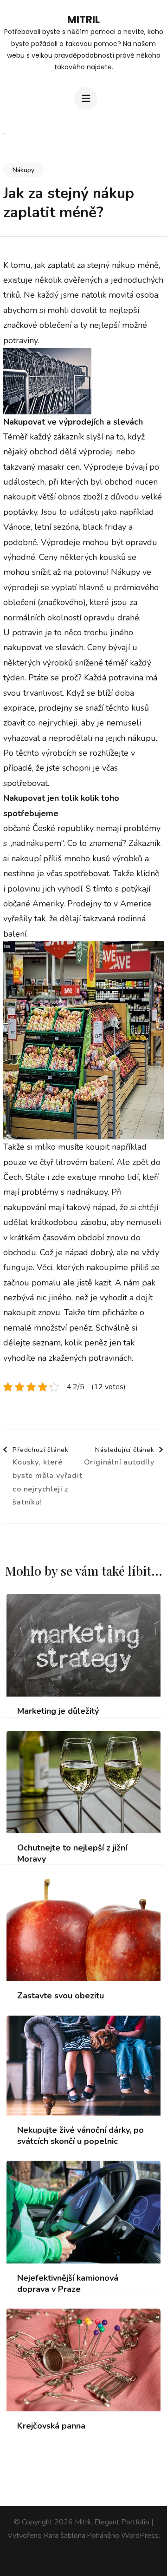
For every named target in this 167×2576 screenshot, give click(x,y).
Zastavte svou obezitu (61, 1996)
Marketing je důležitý (58, 1711)
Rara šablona (64, 2536)
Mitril (83, 20)
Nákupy (23, 170)
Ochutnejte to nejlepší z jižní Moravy (72, 1853)
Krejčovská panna (51, 2426)
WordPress (140, 2536)
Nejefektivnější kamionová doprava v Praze (68, 2283)
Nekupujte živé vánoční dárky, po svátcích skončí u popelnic (80, 2136)
